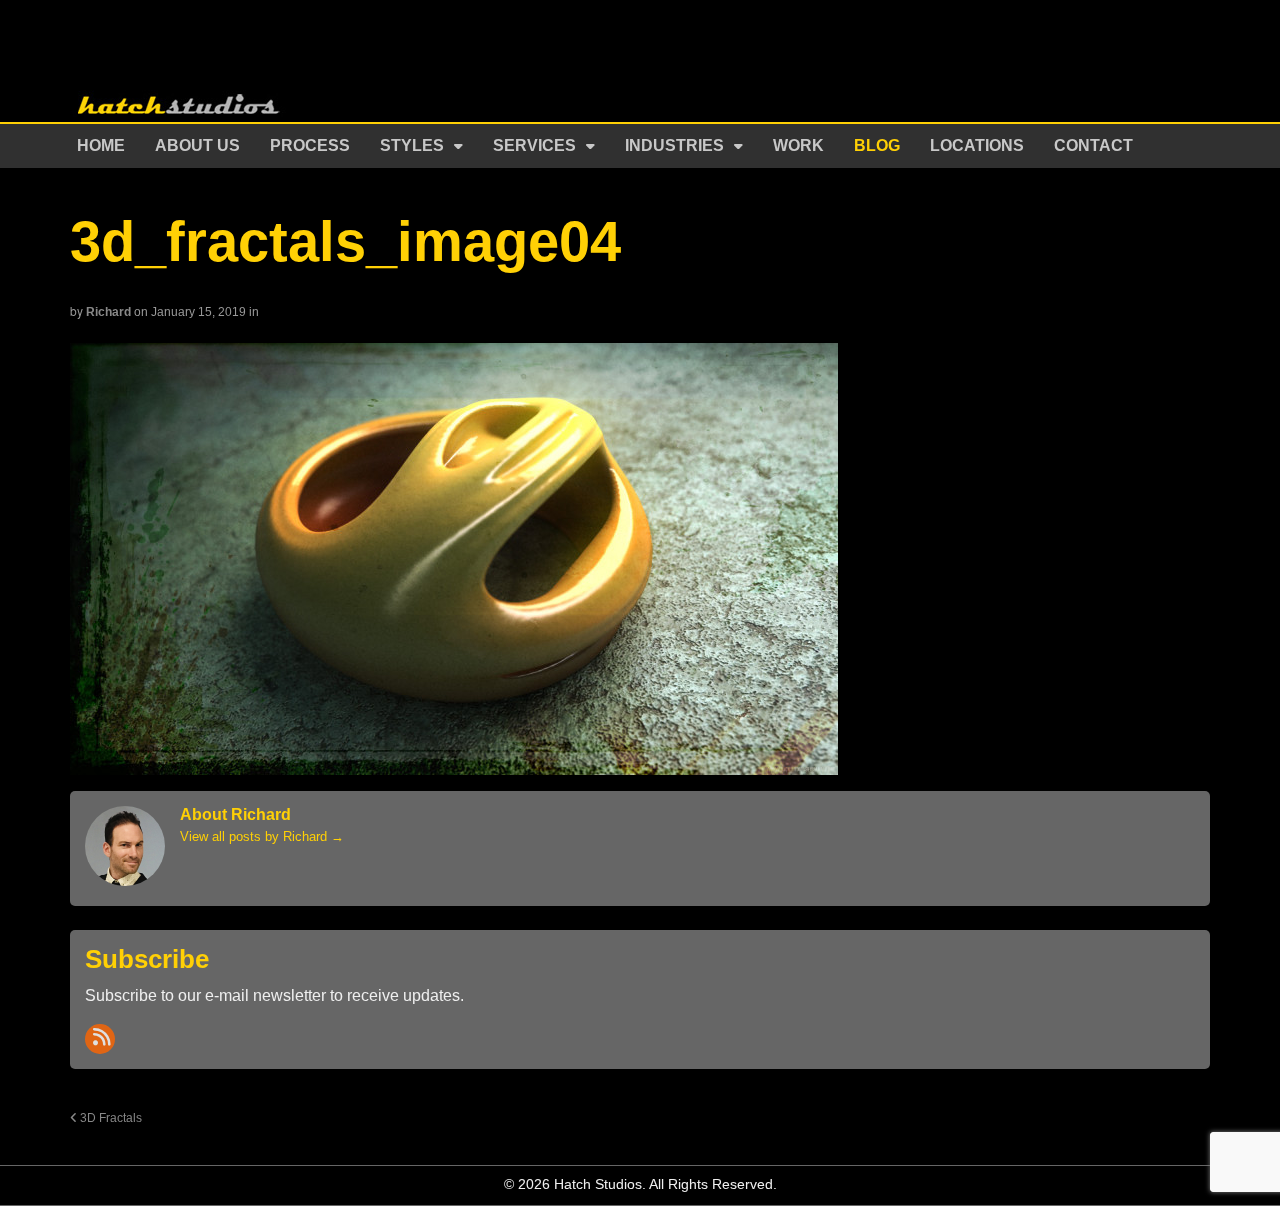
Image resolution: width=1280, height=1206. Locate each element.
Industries (674, 145)
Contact (1093, 145)
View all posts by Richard (262, 836)
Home (101, 145)
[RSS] (100, 1039)
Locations (977, 145)
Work (798, 145)
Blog (877, 145)
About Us (197, 145)
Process (310, 145)
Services (534, 145)
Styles (412, 145)
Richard (108, 312)
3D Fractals (109, 1117)
